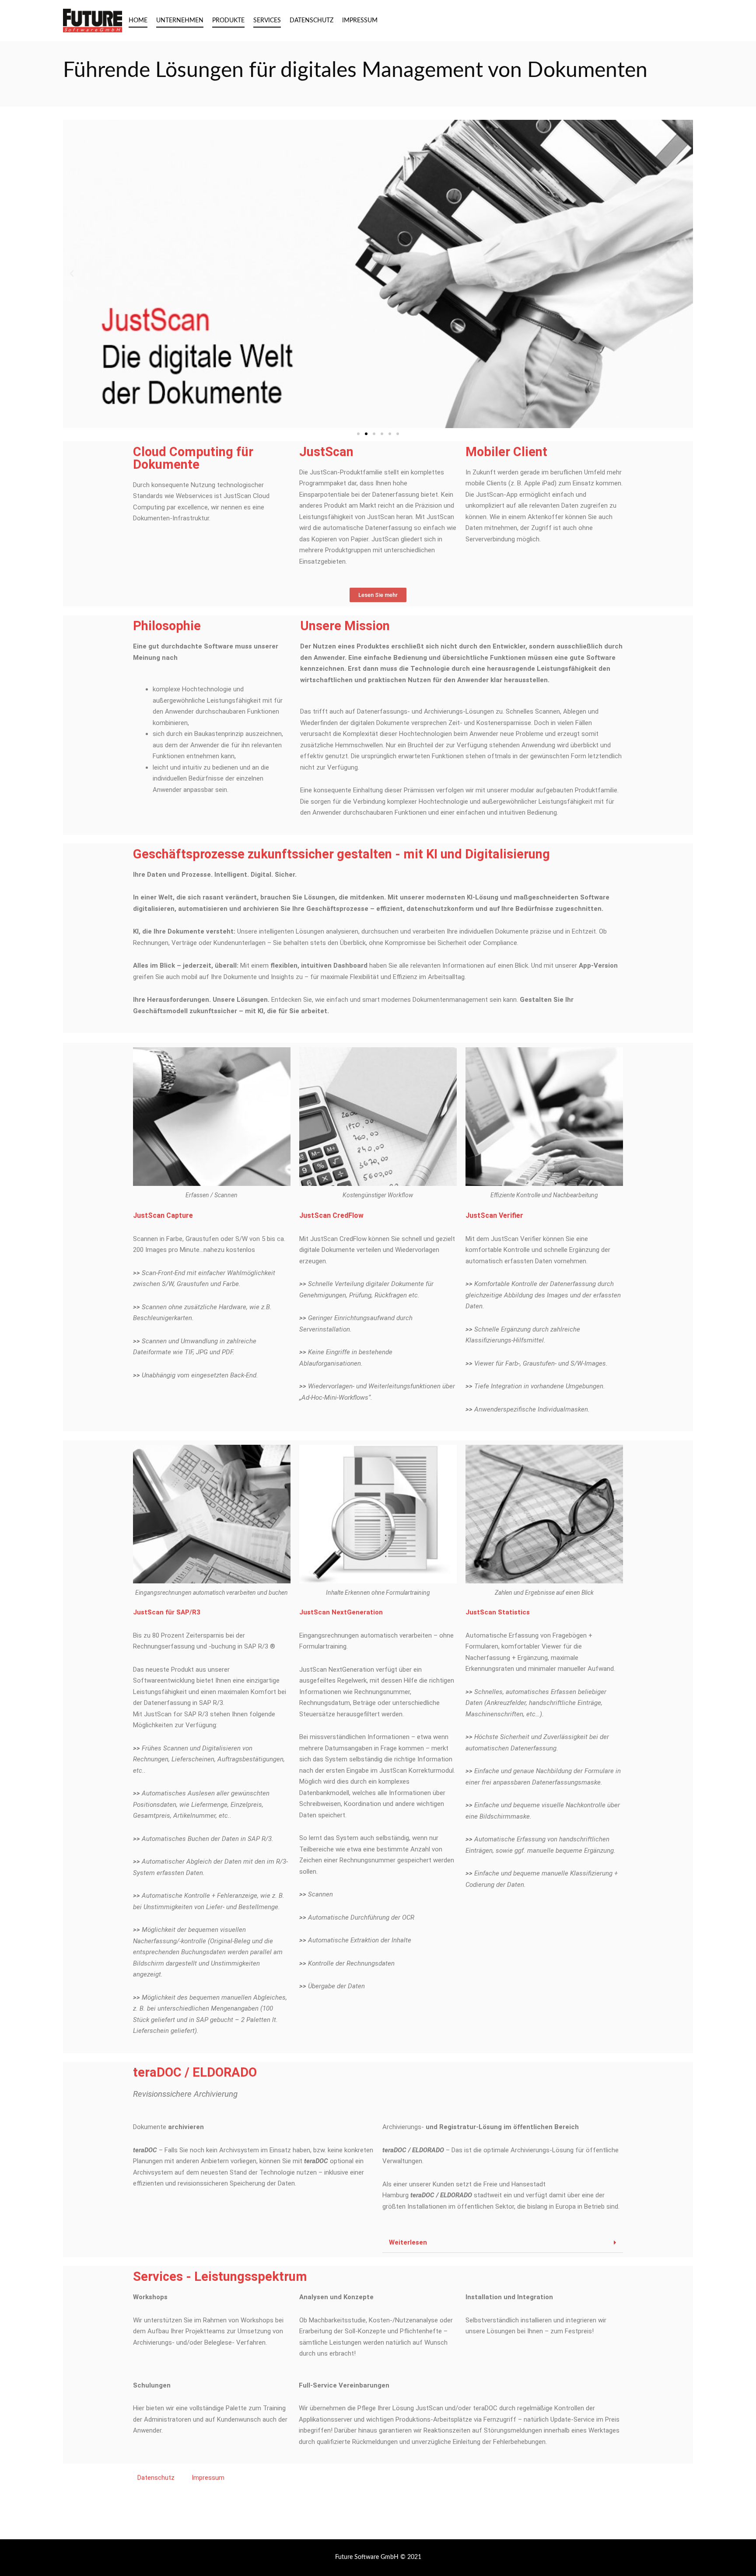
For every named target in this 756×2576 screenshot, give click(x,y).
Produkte (228, 21)
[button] (72, 274)
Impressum (360, 21)
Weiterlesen (408, 2243)
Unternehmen (180, 21)
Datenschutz (311, 21)
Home (138, 21)
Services (267, 21)
